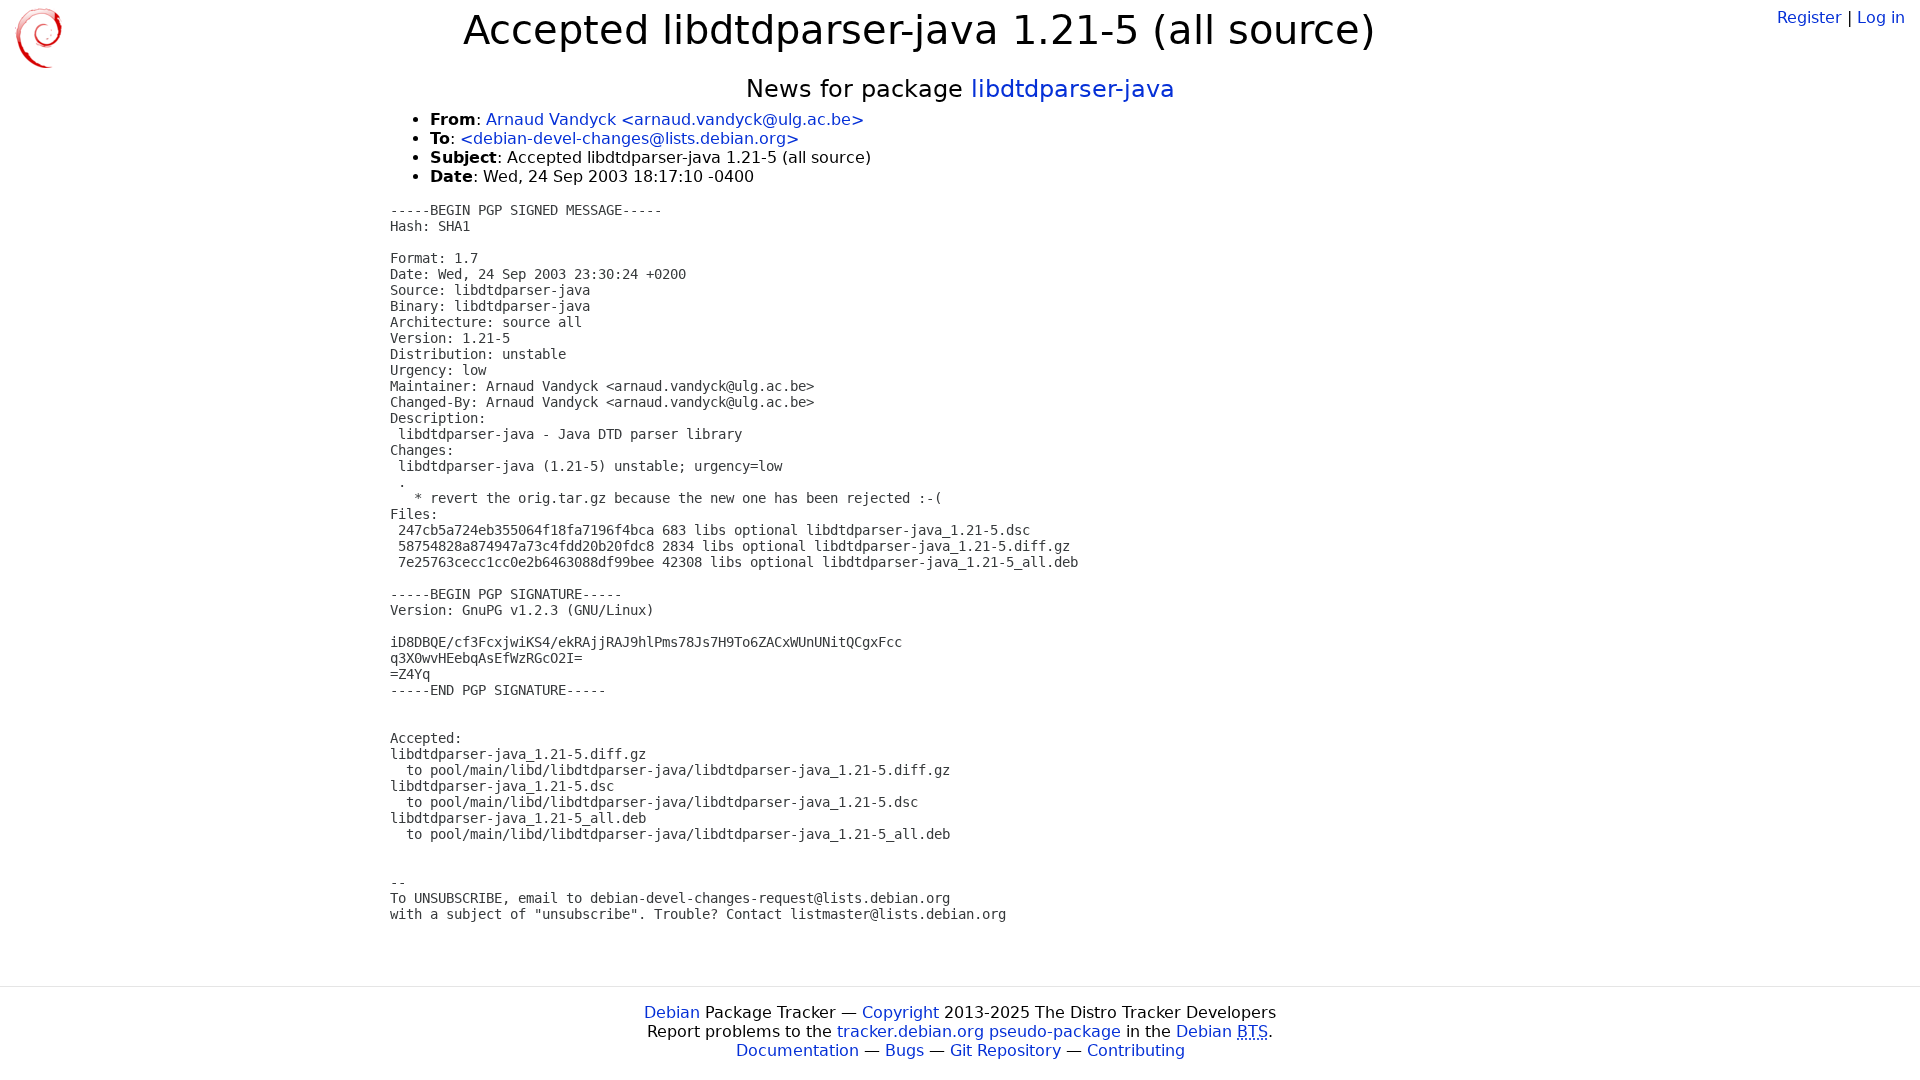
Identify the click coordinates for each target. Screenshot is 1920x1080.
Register (1809, 17)
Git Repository (1005, 1050)
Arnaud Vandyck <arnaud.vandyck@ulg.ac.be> (675, 119)
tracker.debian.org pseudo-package (979, 1031)
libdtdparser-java (1073, 89)
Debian (672, 1012)
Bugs (904, 1050)
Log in (1881, 17)
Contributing (1136, 1050)
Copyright (900, 1012)
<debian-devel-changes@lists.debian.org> (629, 138)
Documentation (797, 1050)
